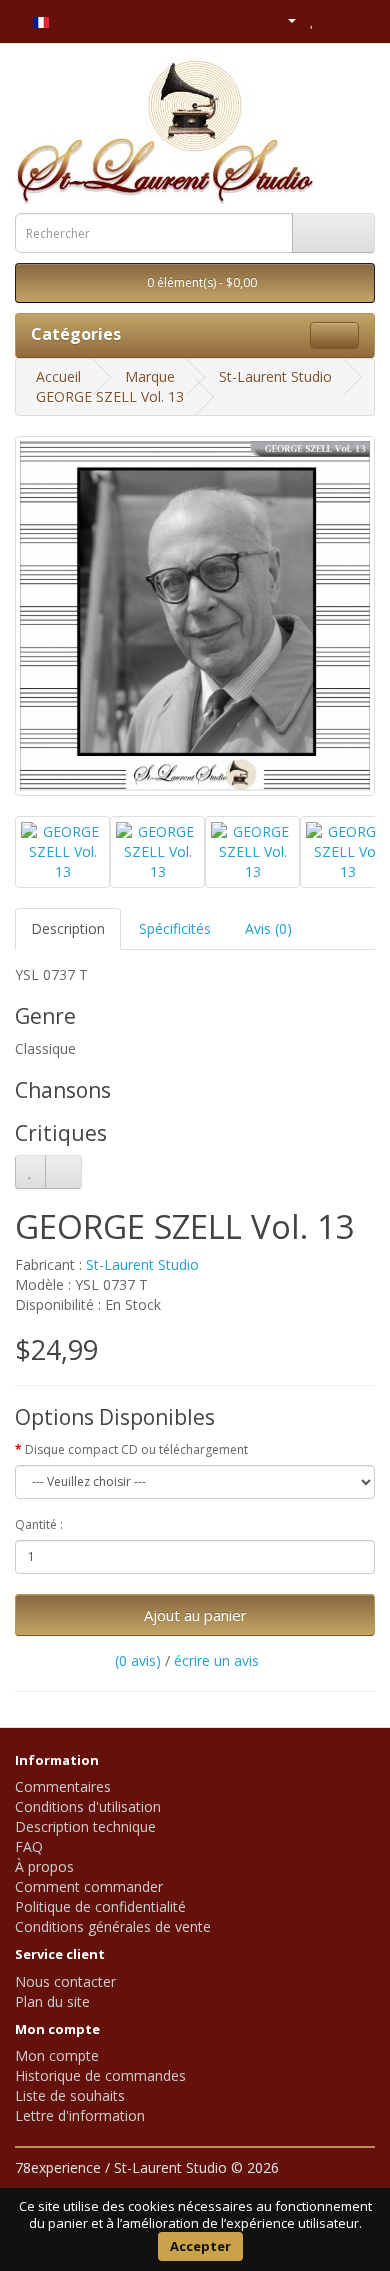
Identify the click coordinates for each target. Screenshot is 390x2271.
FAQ (29, 1846)
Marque (150, 376)
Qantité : (39, 1524)
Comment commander (89, 1886)
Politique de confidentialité (100, 1906)
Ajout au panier (195, 1615)
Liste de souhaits (70, 2095)
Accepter (200, 2246)
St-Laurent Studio (275, 376)
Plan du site (52, 2001)
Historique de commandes (100, 2075)
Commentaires (63, 1786)
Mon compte (57, 2055)
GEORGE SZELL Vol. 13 (110, 396)
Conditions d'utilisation (88, 1806)
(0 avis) (138, 1660)
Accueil (58, 376)
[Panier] (334, 19)
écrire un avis (216, 1660)
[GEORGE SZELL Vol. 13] (195, 616)
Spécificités (175, 928)
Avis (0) (268, 928)
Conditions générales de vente (113, 1926)
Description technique (85, 1826)
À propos (44, 1866)
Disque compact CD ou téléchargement (136, 1449)
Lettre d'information (80, 2115)
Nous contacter (65, 1981)
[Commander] (359, 19)
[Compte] (283, 19)
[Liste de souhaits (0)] (312, 19)
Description (68, 928)
